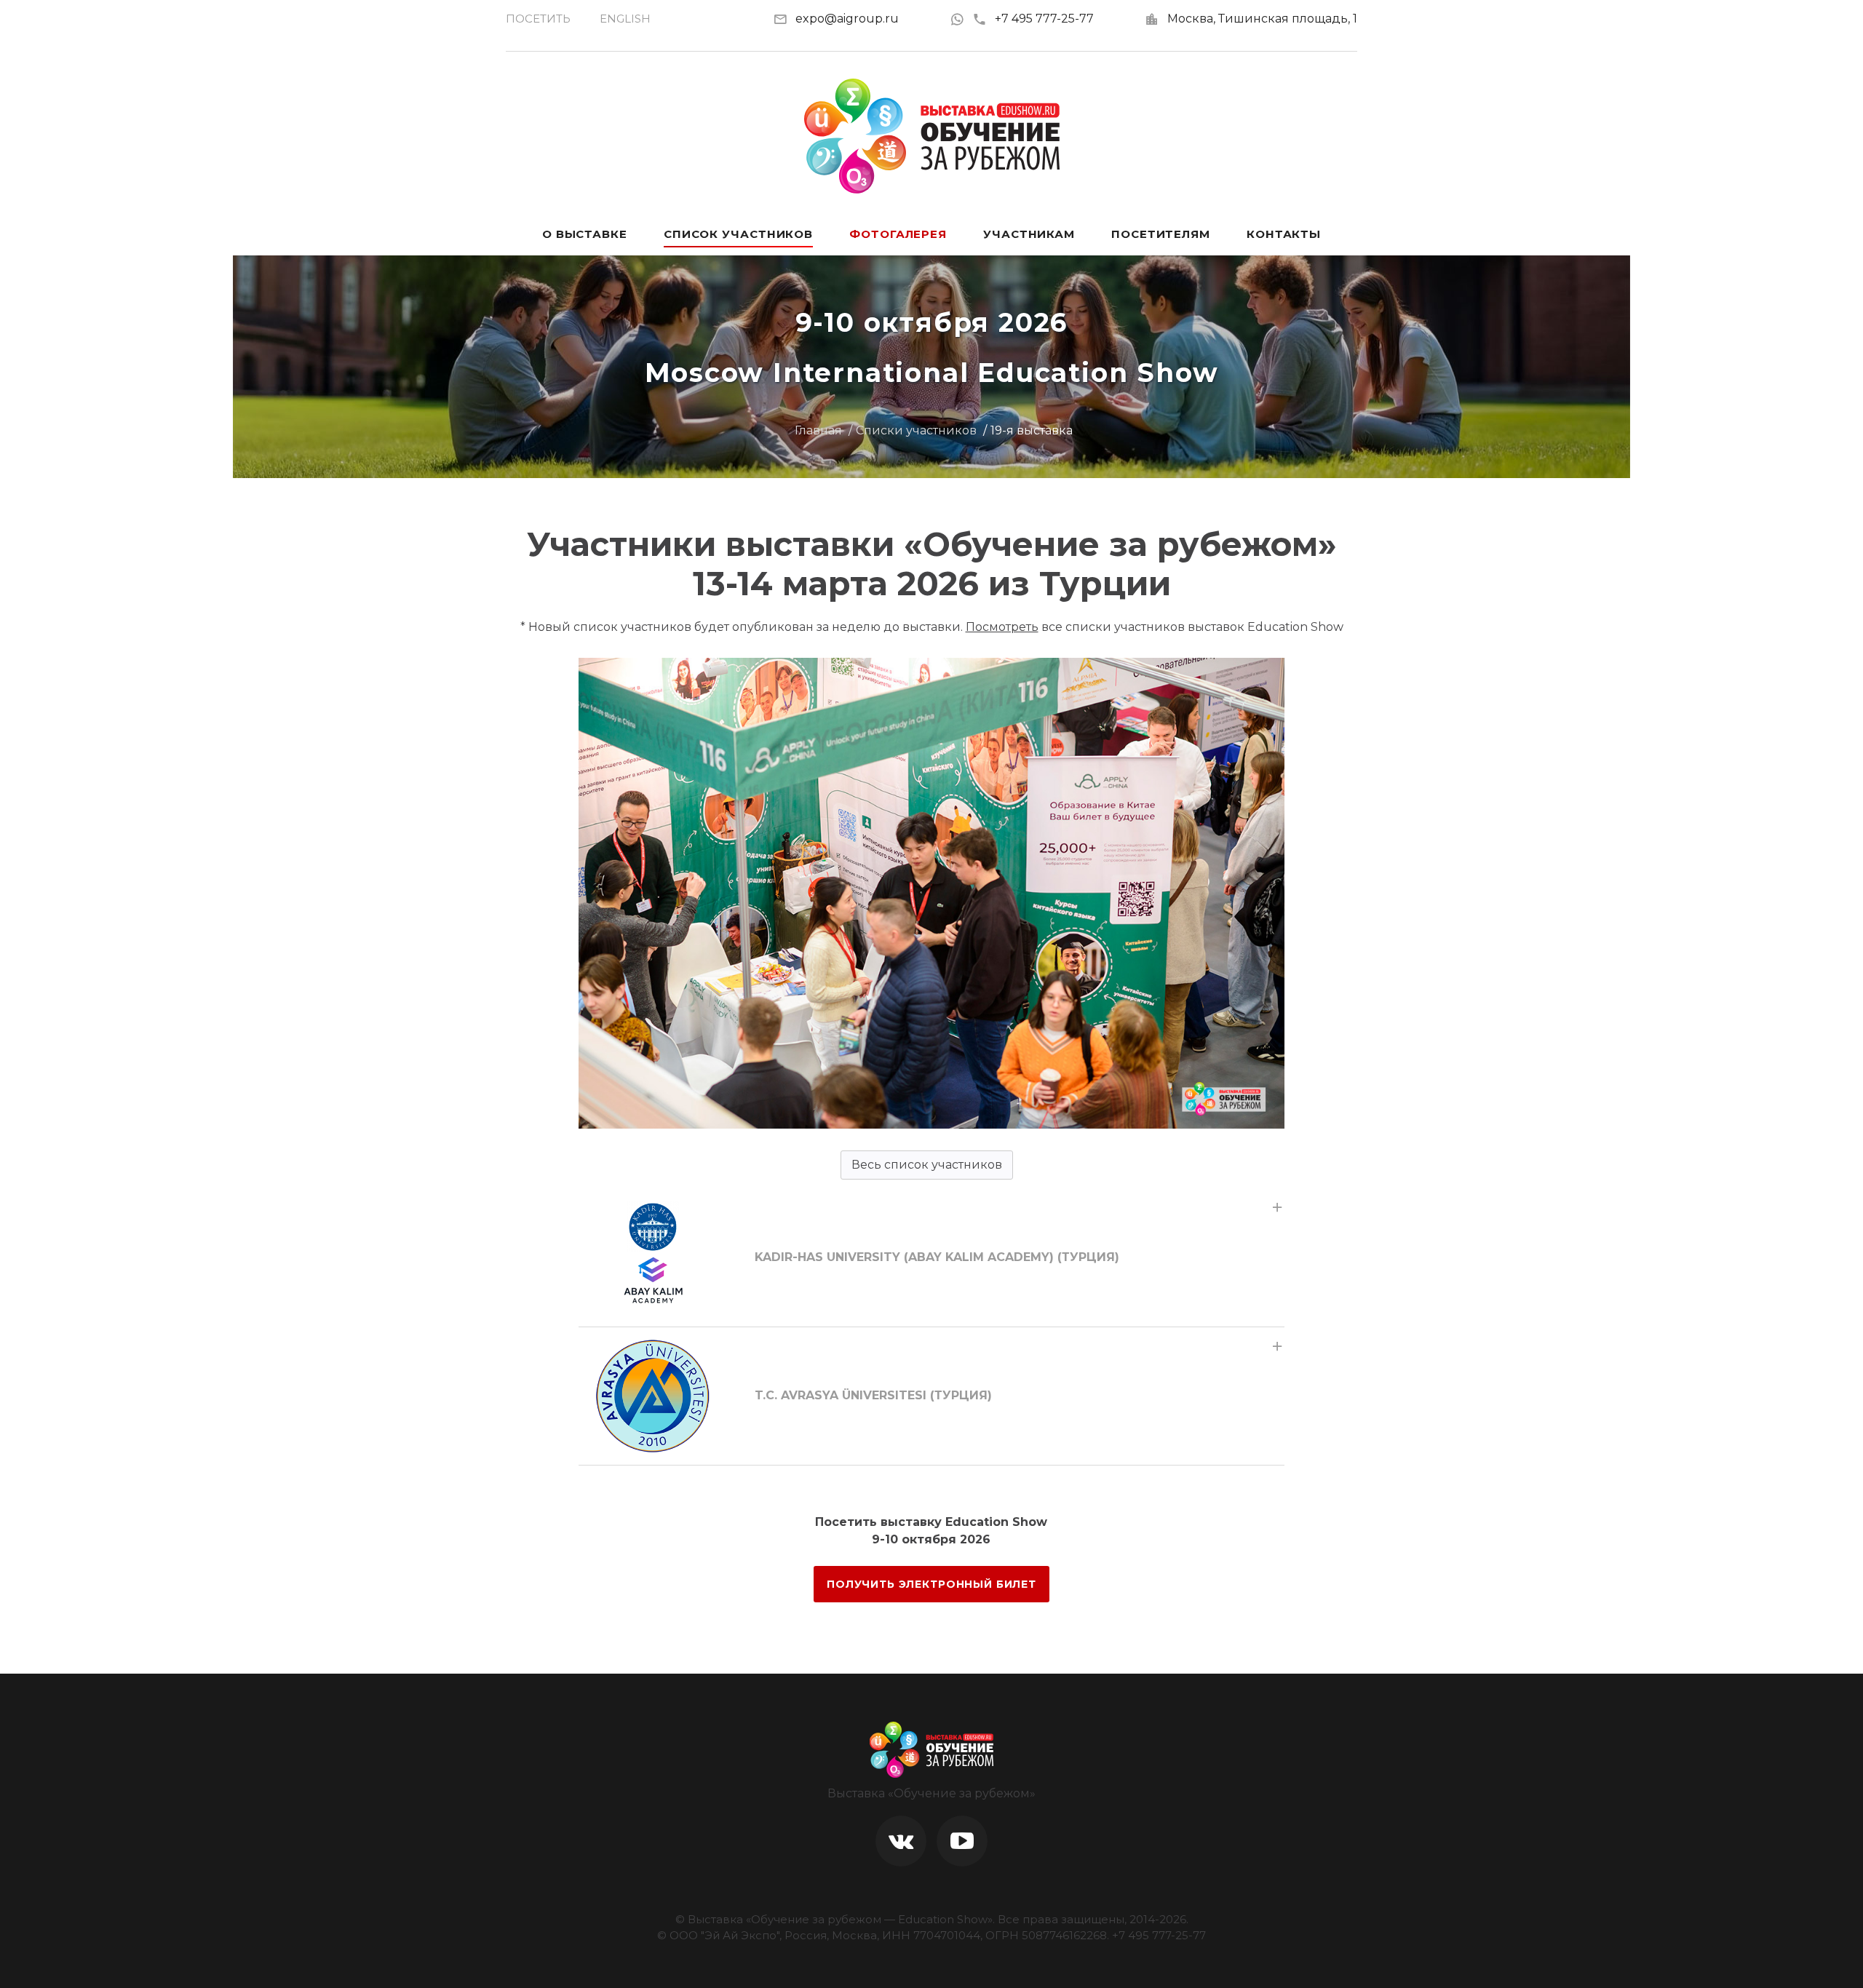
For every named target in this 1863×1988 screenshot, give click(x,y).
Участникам (1029, 234)
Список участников (738, 234)
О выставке (585, 234)
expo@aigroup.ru (847, 19)
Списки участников (916, 430)
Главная (818, 430)
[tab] (931, 1257)
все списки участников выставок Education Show (1155, 627)
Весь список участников (927, 1165)
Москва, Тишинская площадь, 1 (1262, 19)
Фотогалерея (898, 234)
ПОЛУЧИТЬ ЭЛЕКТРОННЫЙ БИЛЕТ (931, 1584)
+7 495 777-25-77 (1044, 19)
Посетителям (1161, 234)
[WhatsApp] (961, 19)
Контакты (1284, 234)
